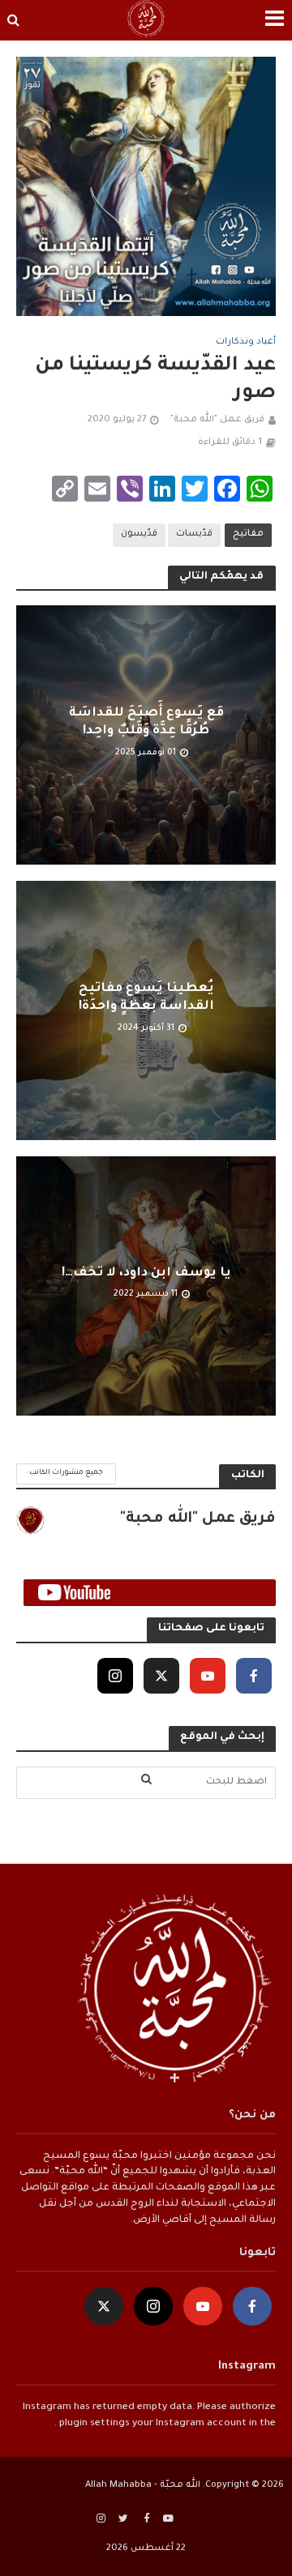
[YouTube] (208, 1676)
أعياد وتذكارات (246, 342)
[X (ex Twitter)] (161, 1676)
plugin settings (93, 2424)
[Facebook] (254, 1676)
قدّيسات (194, 534)
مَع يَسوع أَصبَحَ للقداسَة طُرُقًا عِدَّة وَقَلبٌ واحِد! (146, 722)
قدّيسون (139, 534)
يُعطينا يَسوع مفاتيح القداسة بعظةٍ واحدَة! (146, 998)
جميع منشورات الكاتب (66, 1473)
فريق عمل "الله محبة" (217, 420)
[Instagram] (115, 1676)
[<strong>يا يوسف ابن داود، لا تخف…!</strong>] (146, 1286)
